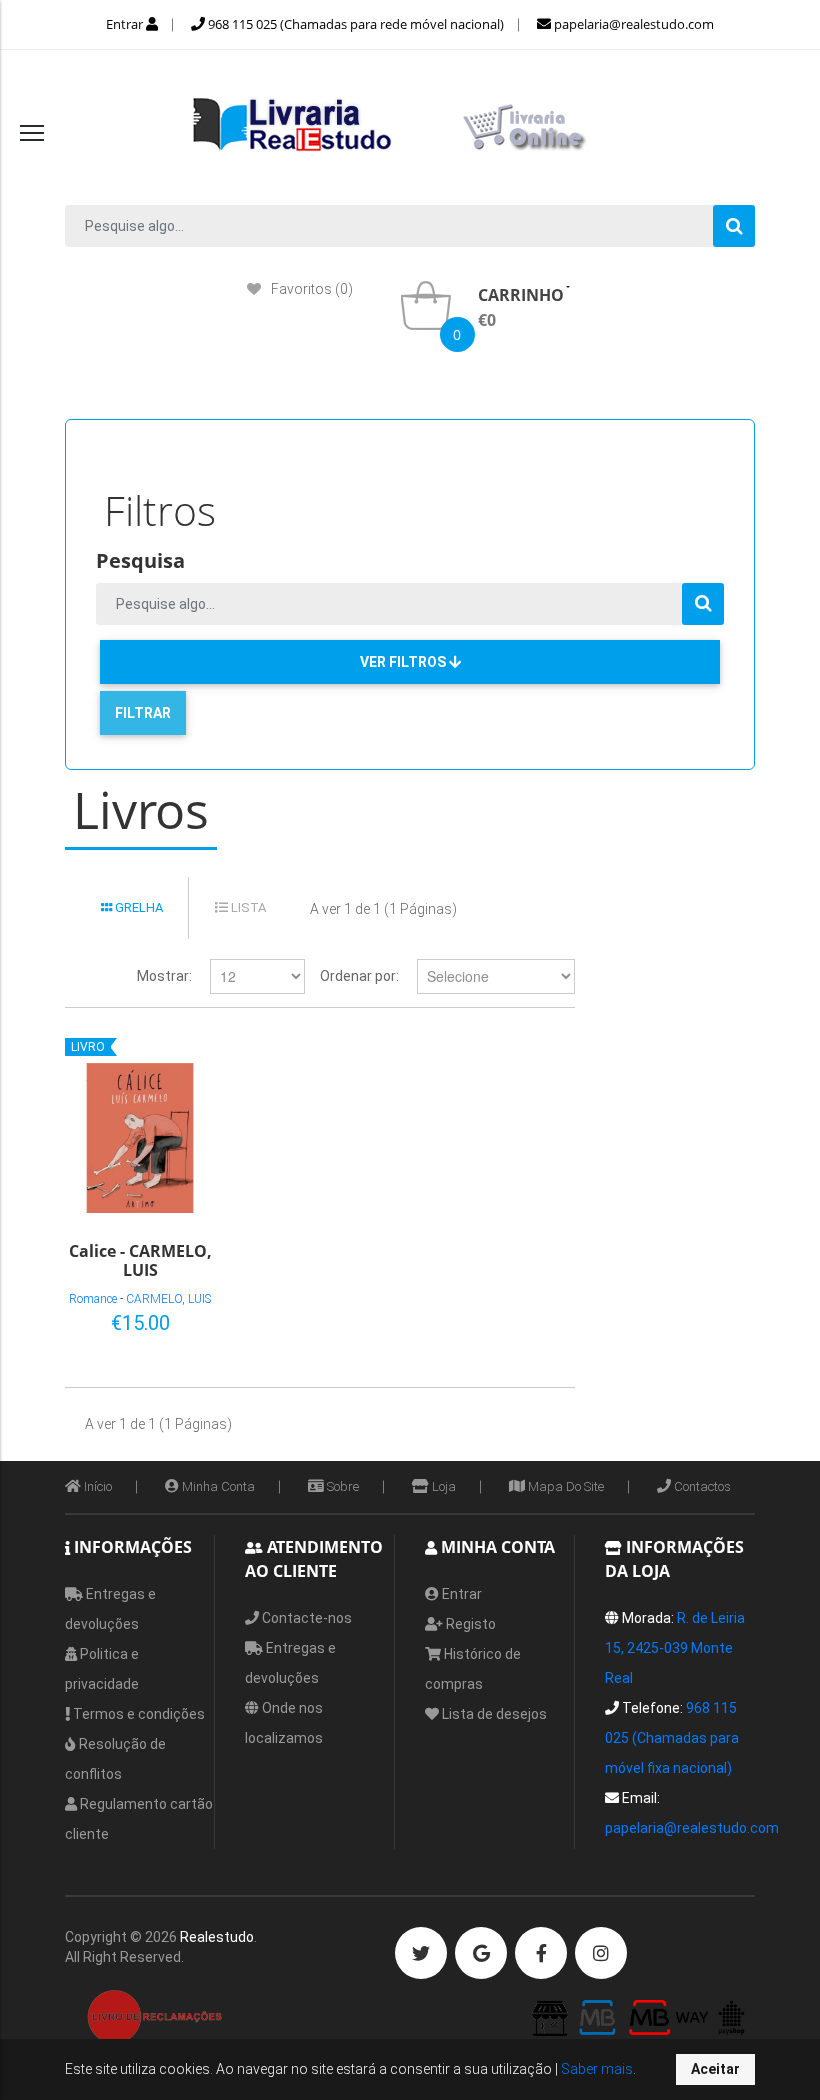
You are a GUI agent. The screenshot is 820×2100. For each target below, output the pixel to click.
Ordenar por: (359, 976)
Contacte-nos (305, 1618)
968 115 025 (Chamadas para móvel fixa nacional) (672, 1738)
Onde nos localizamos (284, 1723)
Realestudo (217, 1937)
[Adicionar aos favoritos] (136, 1319)
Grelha (137, 907)
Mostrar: (164, 976)
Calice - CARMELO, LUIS (140, 1259)
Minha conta (217, 1486)
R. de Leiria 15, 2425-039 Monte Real (675, 1648)
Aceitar (715, 2069)
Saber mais (595, 2069)
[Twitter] (421, 1953)
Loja (442, 1486)
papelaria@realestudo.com (632, 24)
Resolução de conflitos (115, 1759)
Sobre (341, 1486)
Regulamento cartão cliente (139, 1819)
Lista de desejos (493, 1714)
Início (96, 1486)
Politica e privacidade (102, 1669)
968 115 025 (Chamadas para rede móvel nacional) (354, 24)
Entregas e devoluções (110, 1609)
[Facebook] (541, 1953)
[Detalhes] (169, 1319)
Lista (247, 907)
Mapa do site (564, 1486)
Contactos (701, 1486)
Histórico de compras (473, 1669)
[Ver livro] (140, 1138)
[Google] (481, 1953)
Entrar (126, 24)
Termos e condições (137, 1714)
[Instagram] (601, 1953)
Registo (469, 1624)
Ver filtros (404, 662)
